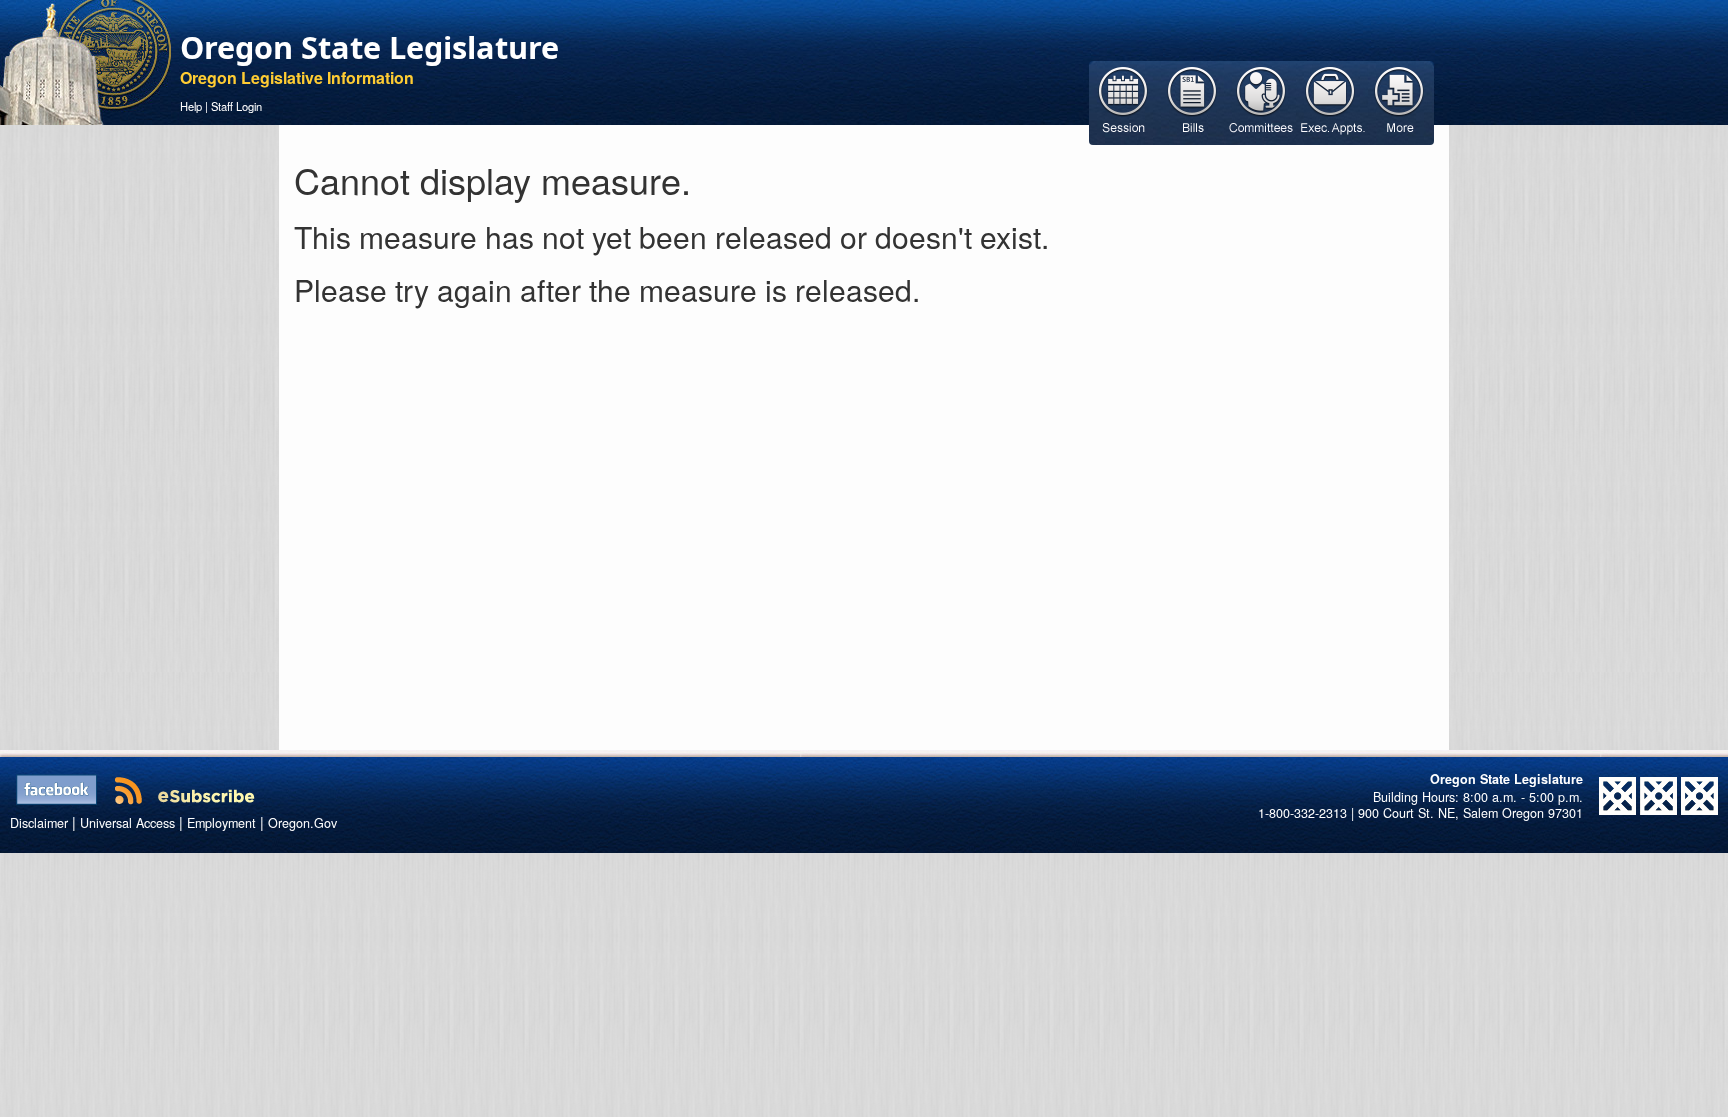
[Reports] (1399, 101)
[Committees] (1261, 101)
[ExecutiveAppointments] (1330, 101)
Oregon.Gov (302, 823)
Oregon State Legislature (369, 47)
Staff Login (236, 106)
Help (191, 106)
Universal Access (127, 823)
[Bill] (1192, 101)
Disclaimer (39, 823)
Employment (221, 823)
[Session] (1123, 101)
